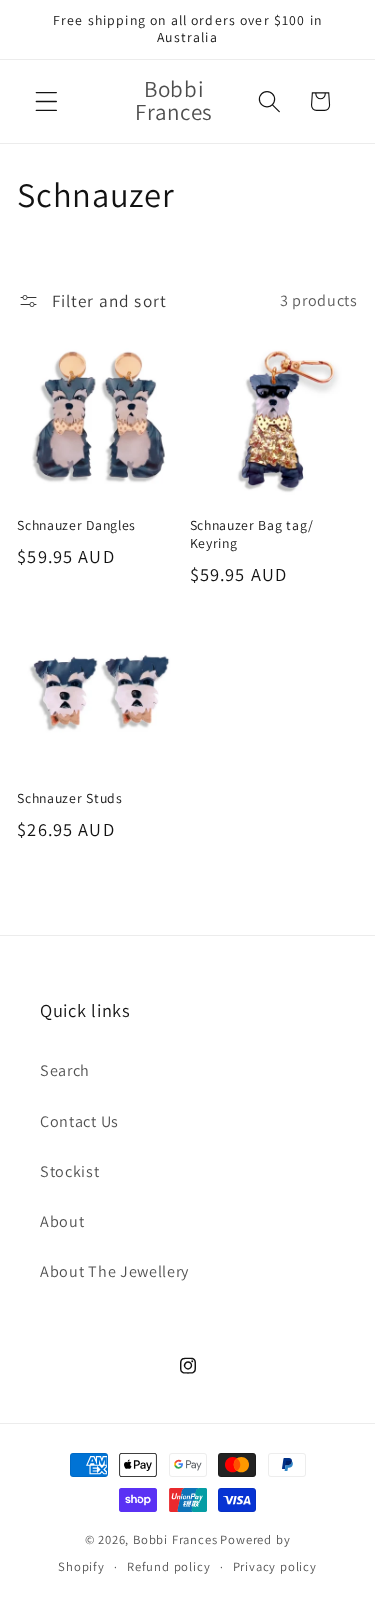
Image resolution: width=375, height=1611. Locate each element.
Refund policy (168, 1566)
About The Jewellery (114, 1271)
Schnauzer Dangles (76, 525)
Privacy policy (275, 1566)
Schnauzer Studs (69, 798)
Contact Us (79, 1121)
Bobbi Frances (175, 1539)
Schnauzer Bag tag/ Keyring (252, 534)
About (62, 1221)
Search (65, 1070)
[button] (46, 101)
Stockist (70, 1171)
